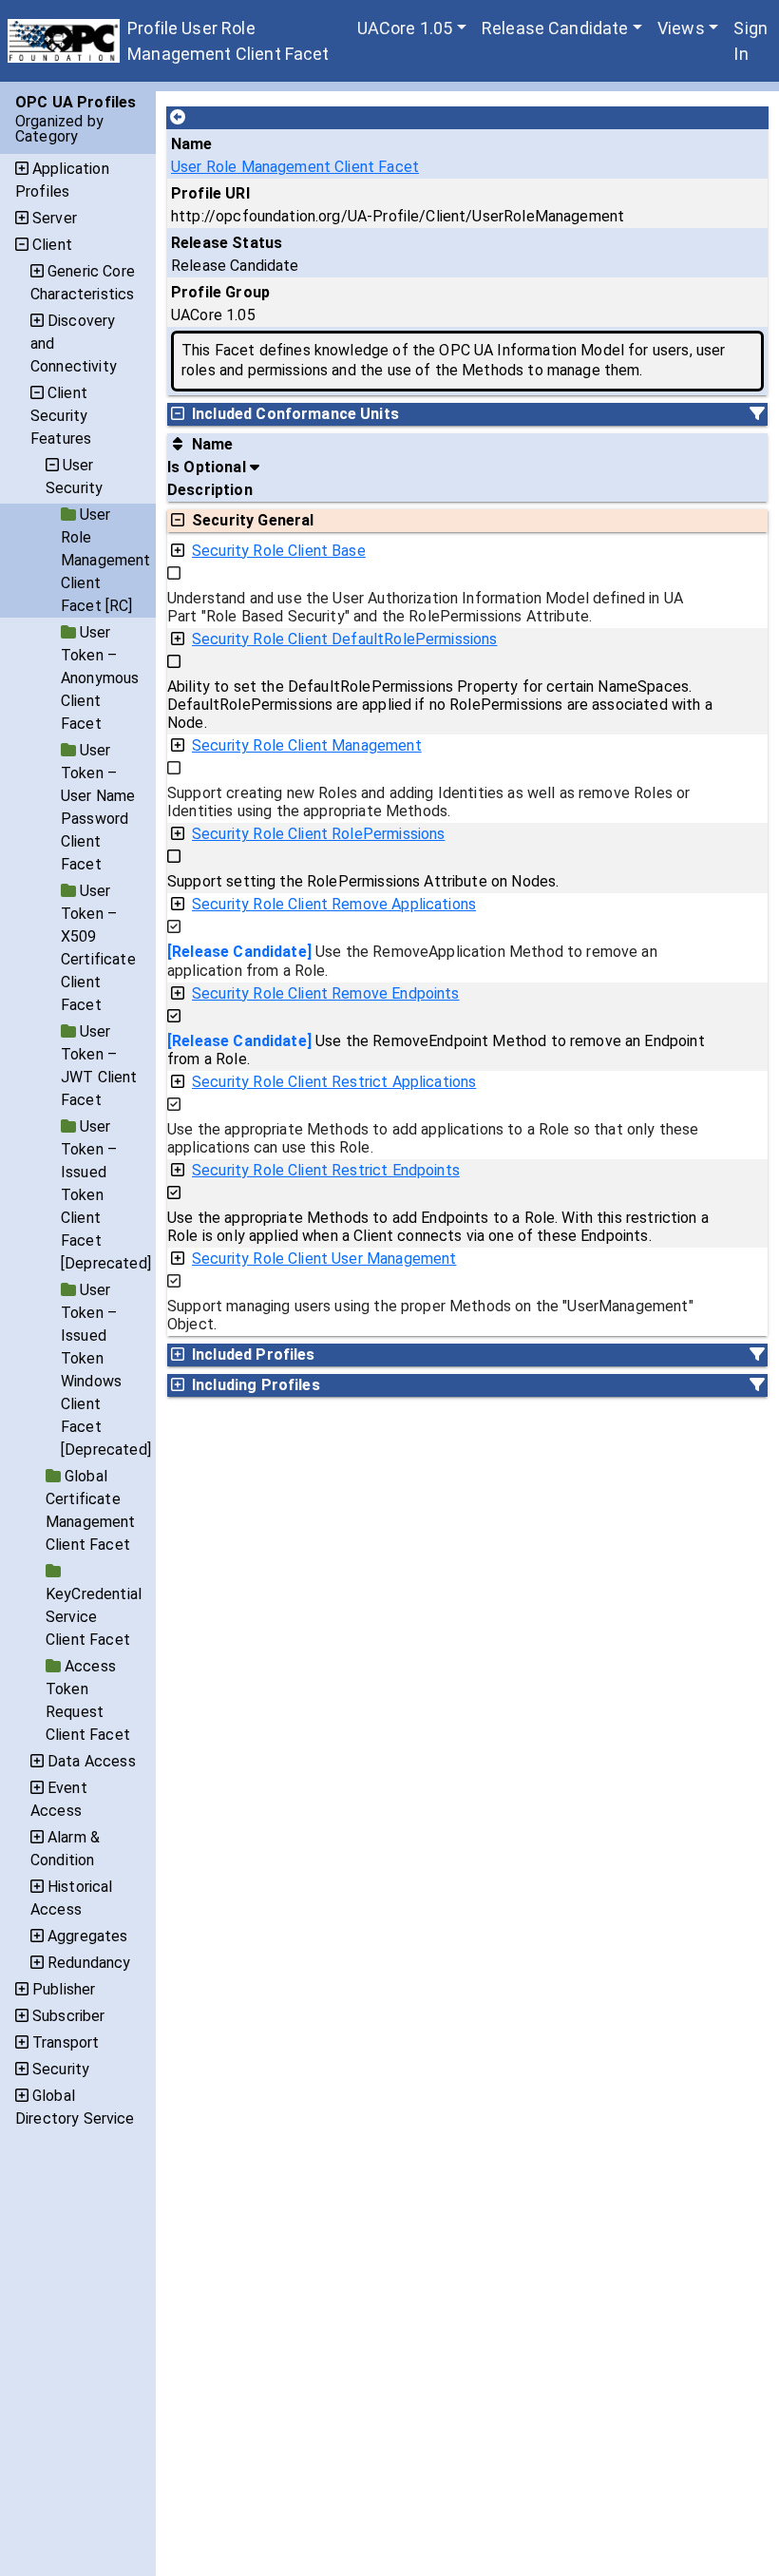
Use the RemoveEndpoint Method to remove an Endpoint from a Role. (436, 1050)
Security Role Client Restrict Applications (334, 1082)
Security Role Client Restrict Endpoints (326, 1170)
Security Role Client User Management (324, 1259)
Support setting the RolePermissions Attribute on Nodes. (363, 881)
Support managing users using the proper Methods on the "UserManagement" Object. (430, 1315)
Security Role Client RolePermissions (318, 834)
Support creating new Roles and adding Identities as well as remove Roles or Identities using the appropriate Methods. (428, 802)
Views (681, 28)
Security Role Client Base (279, 551)
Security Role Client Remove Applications (334, 904)
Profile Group (220, 292)
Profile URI (210, 193)
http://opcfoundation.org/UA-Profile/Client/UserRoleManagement (398, 216)
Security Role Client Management (307, 745)
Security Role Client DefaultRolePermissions (344, 639)
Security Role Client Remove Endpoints (326, 993)
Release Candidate (555, 28)
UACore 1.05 (405, 28)
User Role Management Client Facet (295, 167)
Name (192, 144)
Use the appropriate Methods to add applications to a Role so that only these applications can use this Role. (433, 1138)
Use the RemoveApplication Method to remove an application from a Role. (412, 961)
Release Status (227, 243)
